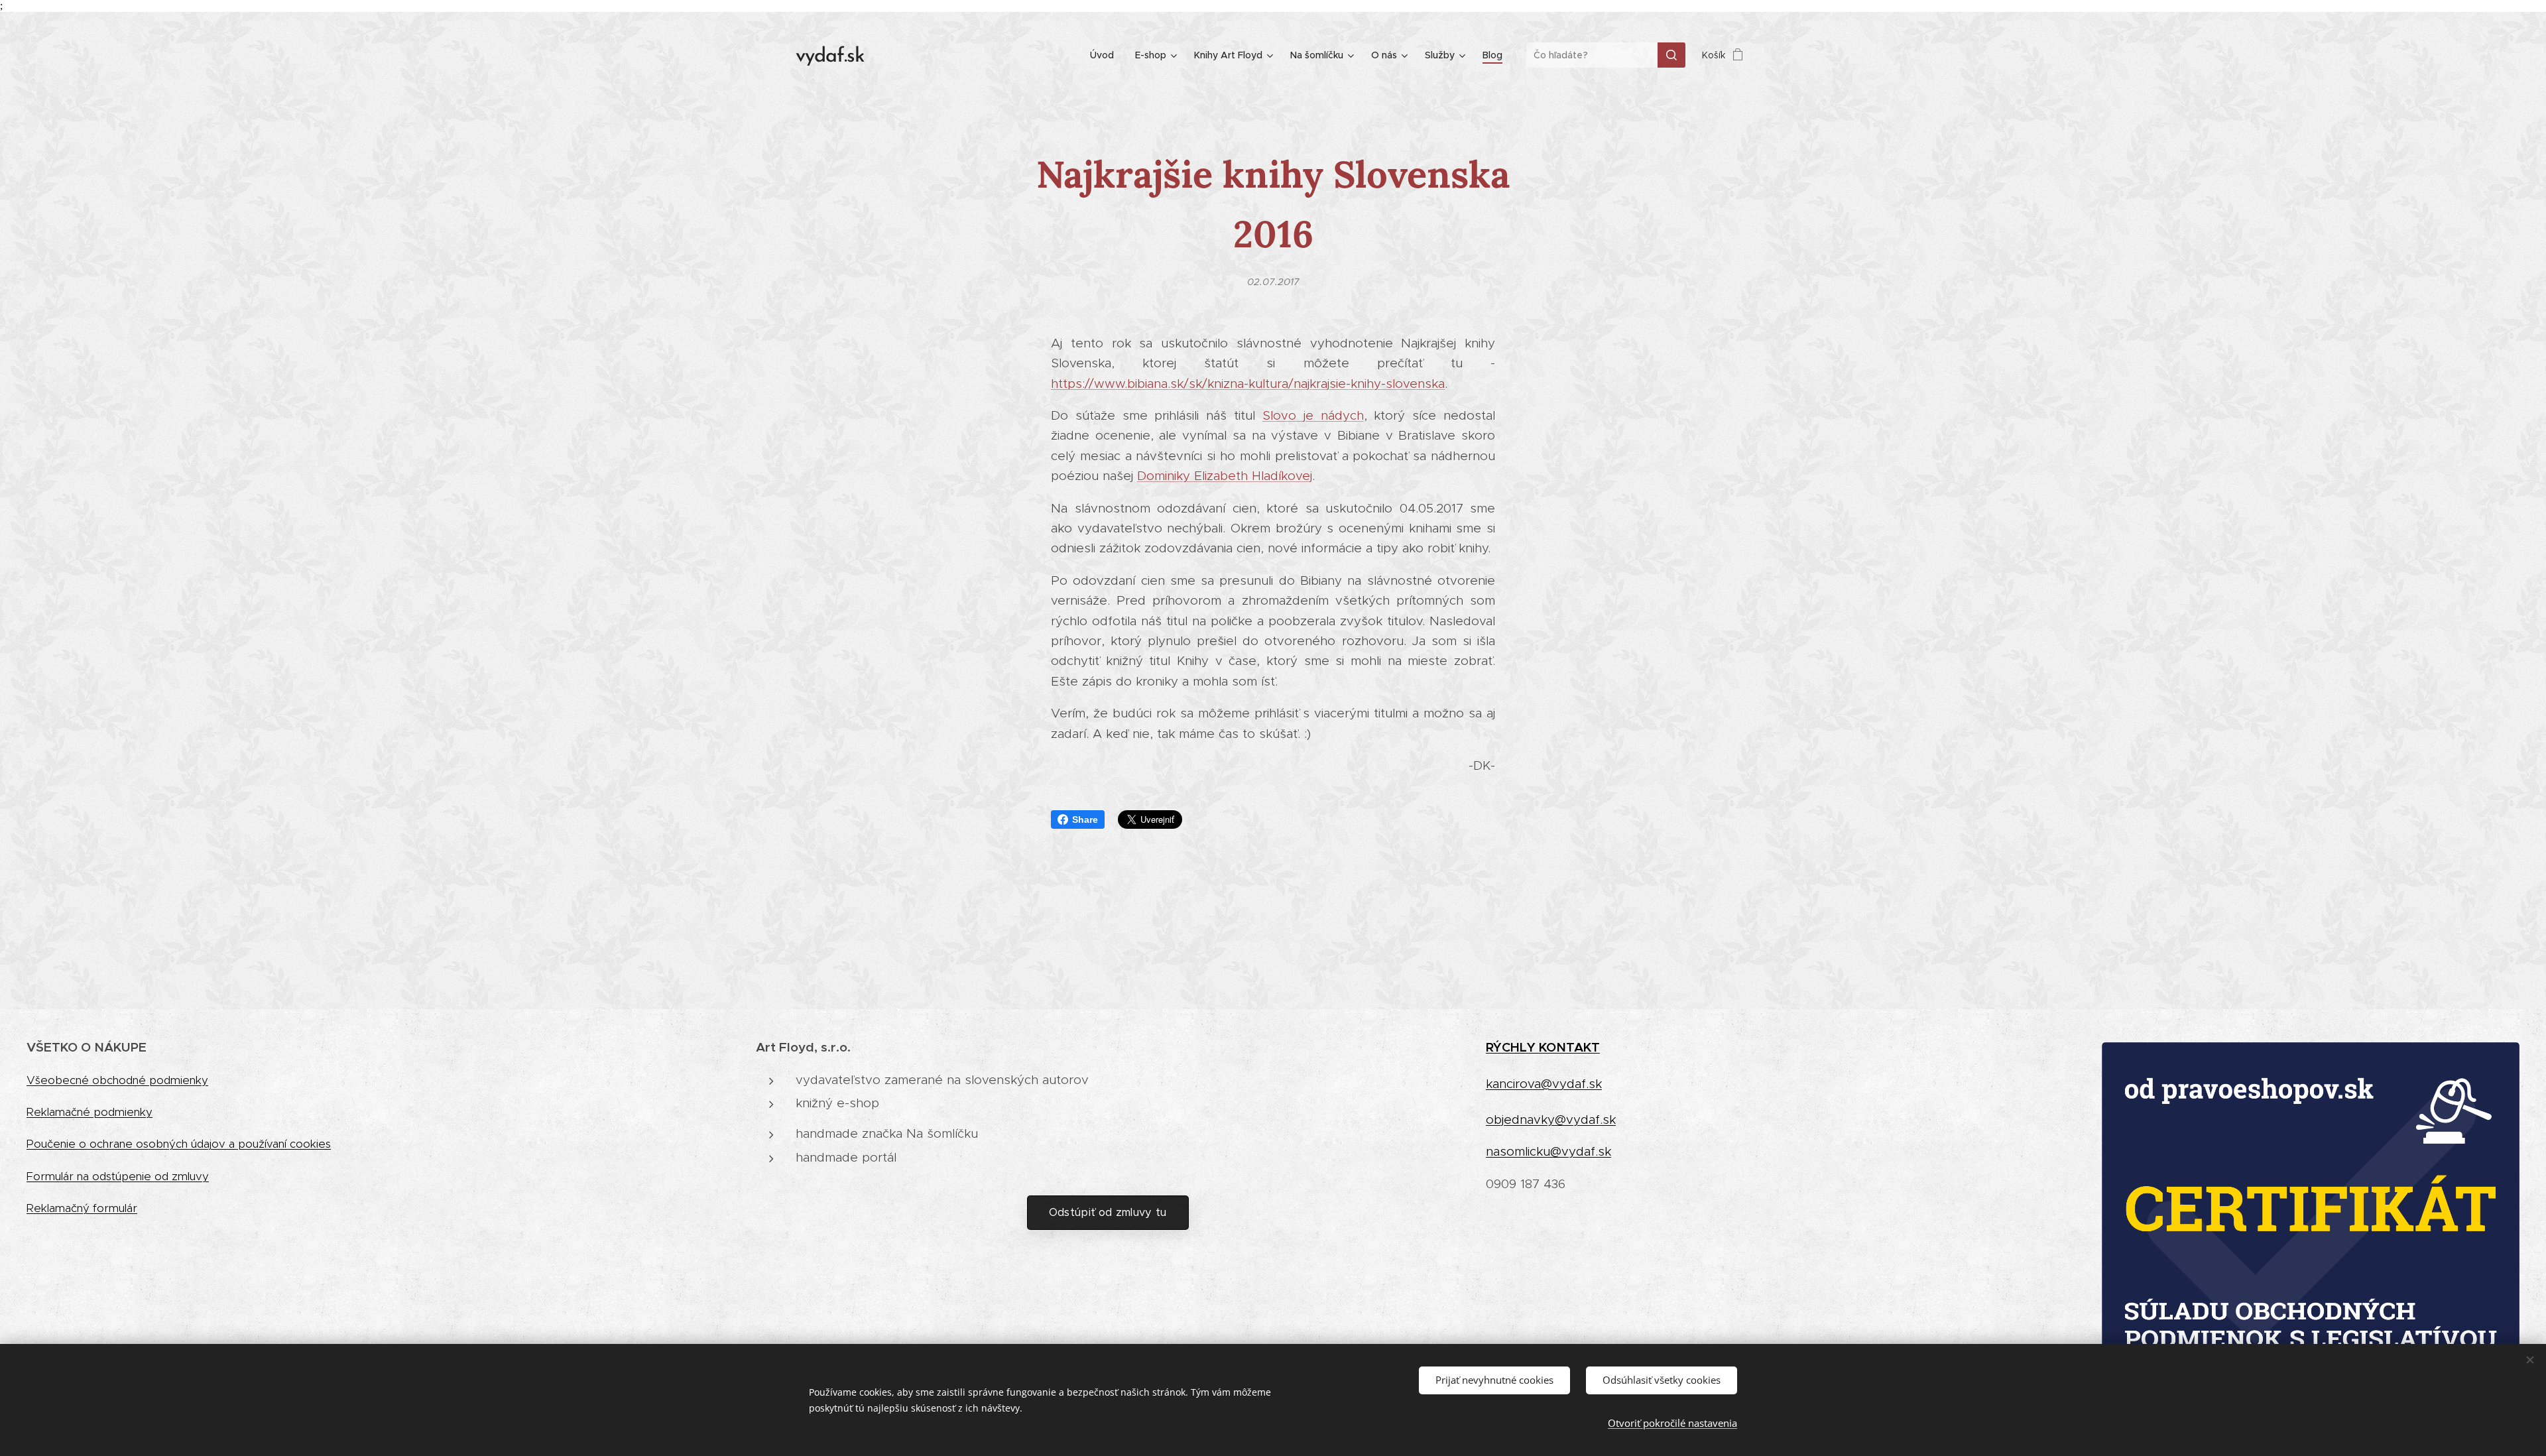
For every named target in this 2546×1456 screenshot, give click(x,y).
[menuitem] (1106, 55)
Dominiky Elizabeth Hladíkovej (1225, 476)
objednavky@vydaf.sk (1551, 1120)
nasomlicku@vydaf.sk (1548, 1151)
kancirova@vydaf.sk (1544, 1084)
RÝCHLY (1512, 1047)
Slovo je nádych (1313, 415)
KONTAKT (1569, 1047)
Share (1085, 819)
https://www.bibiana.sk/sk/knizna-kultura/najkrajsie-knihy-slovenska (1248, 384)
